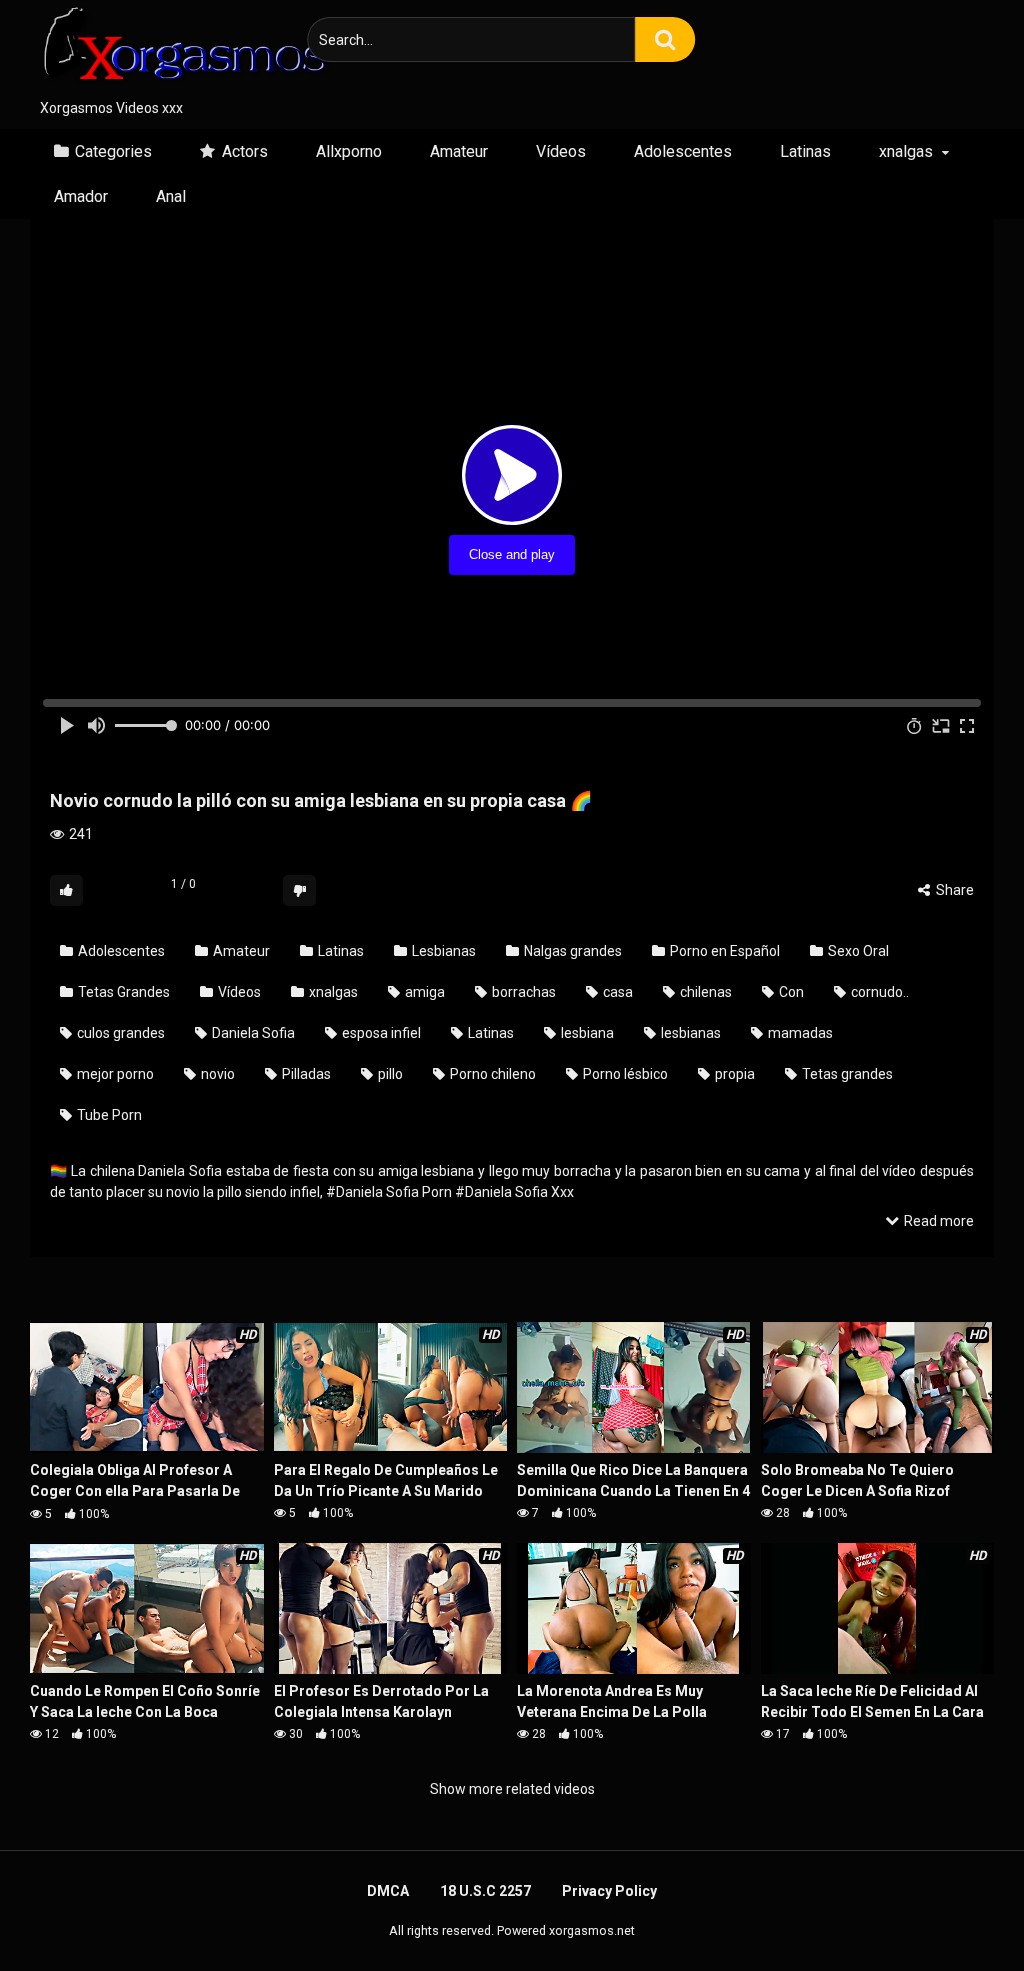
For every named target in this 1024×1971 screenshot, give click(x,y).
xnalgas (906, 151)
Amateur (459, 151)
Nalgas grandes (571, 951)
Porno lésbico (624, 1074)
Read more (937, 1221)
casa (616, 992)
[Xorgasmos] (180, 49)
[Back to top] (957, 1910)
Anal (171, 196)
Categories (113, 151)
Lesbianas (442, 951)
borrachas (522, 992)
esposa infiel (380, 1033)
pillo (389, 1074)
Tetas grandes (846, 1074)
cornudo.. (878, 992)
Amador (81, 196)
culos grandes (119, 1033)
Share (953, 890)
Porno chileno (491, 1074)
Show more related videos (512, 1789)
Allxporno (349, 151)
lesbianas (689, 1033)
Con (790, 992)
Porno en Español (723, 951)
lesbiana (586, 1033)
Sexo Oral (857, 951)
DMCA (388, 1891)
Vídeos (561, 151)
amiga (423, 992)
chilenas (704, 992)
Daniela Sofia (252, 1033)
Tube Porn (108, 1115)
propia (733, 1074)
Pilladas (305, 1074)
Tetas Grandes (122, 992)
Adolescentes (683, 151)
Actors (245, 151)
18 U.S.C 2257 (485, 1891)
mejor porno (114, 1074)
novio (216, 1074)
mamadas (799, 1033)
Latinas (805, 151)
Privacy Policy (609, 1891)
